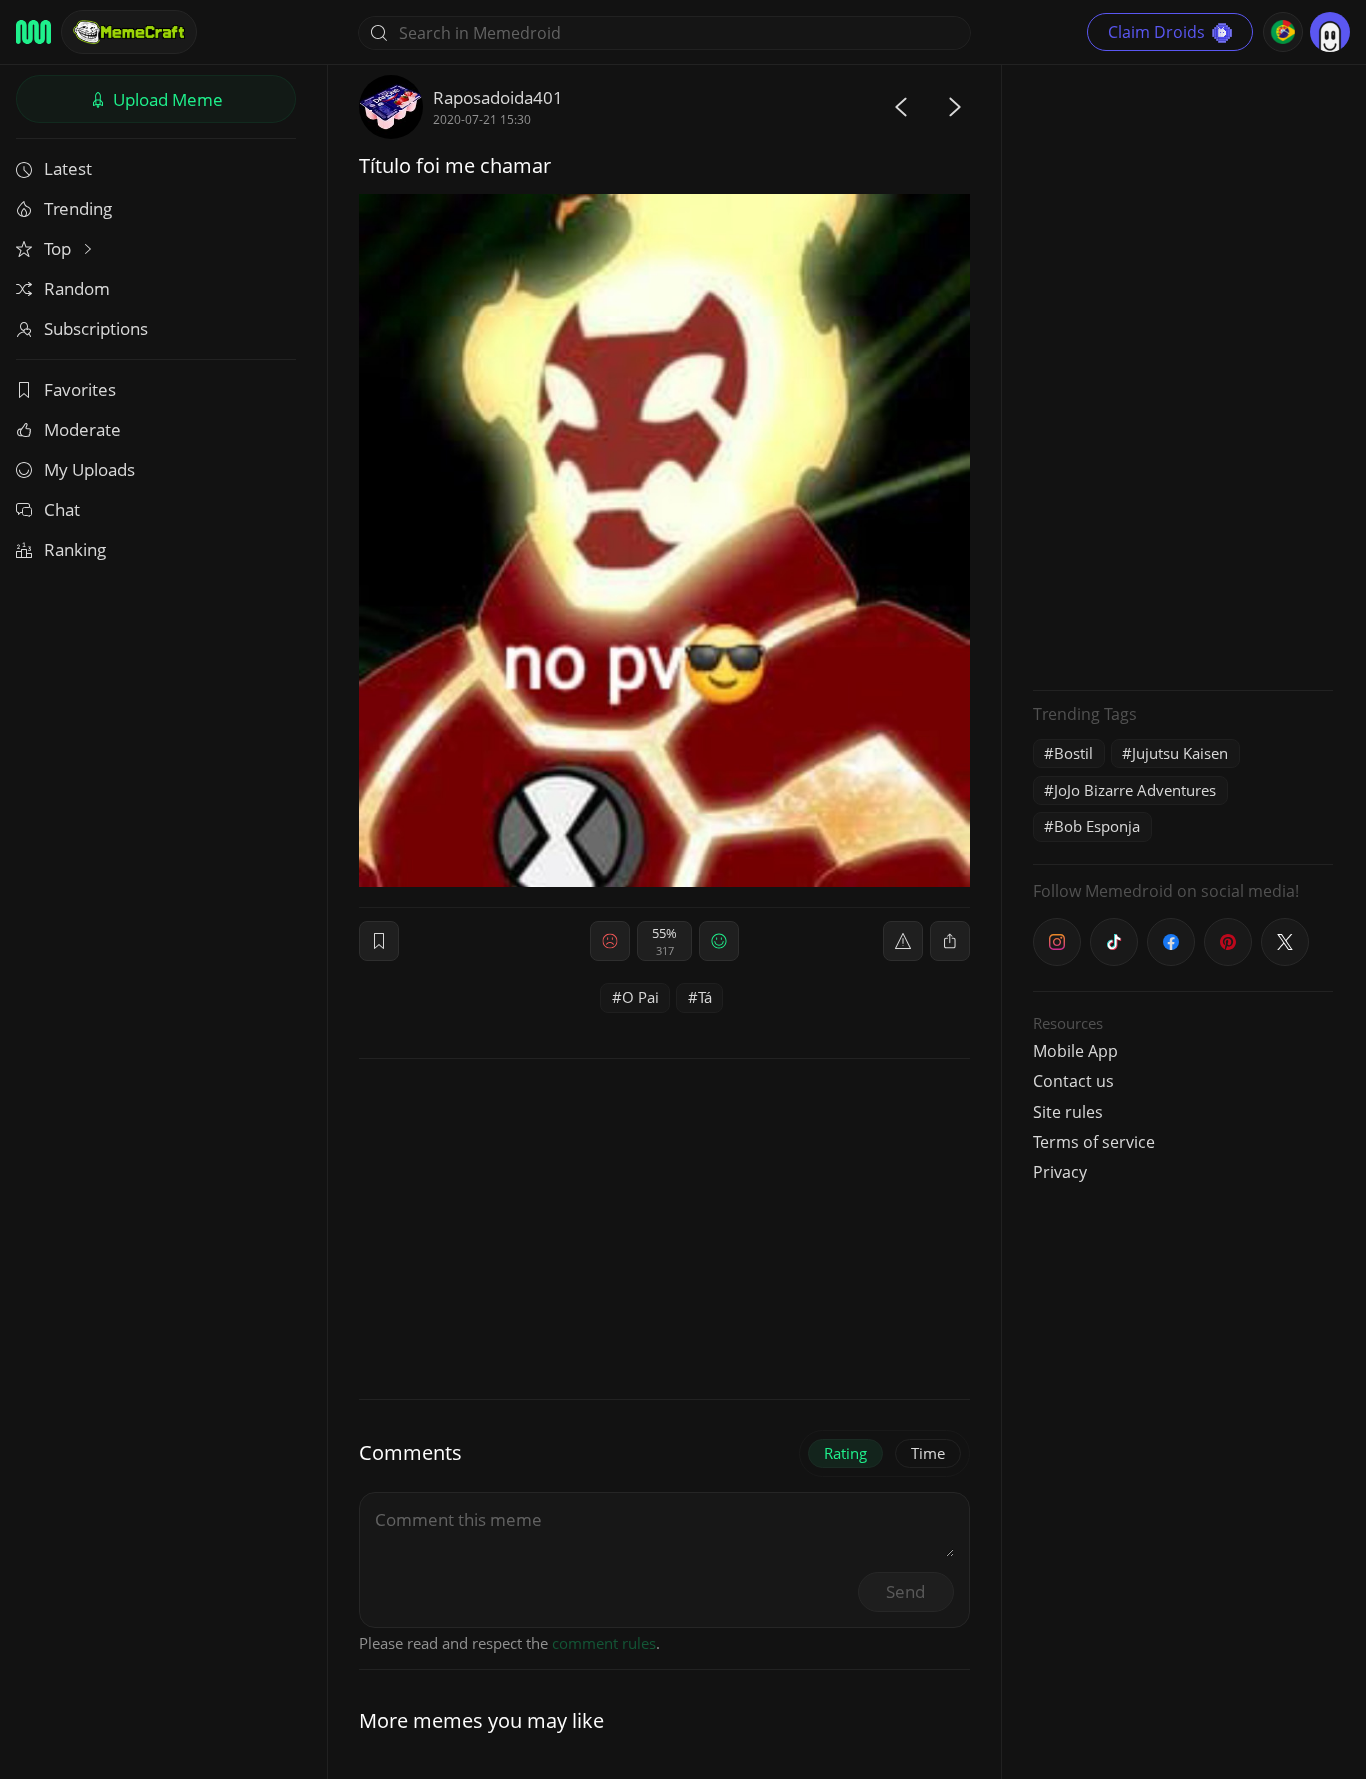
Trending (78, 208)
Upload (166, 99)
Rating (845, 1453)
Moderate (82, 429)
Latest (68, 168)
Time (928, 1453)
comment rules (604, 1643)
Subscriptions (96, 328)
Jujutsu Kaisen (1180, 753)
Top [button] (59, 248)
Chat (62, 509)
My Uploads (89, 469)
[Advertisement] (1183, 375)
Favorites (80, 389)
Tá (705, 997)
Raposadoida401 (498, 97)
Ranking (75, 549)
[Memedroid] (33, 32)
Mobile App (1075, 1051)
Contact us (1073, 1081)
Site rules (1068, 1112)
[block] (950, 941)
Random (77, 288)
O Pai (640, 997)
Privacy (1060, 1172)
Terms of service (1094, 1142)
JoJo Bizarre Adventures (1135, 790)
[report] (903, 941)
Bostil (1073, 753)
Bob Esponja (1097, 826)
